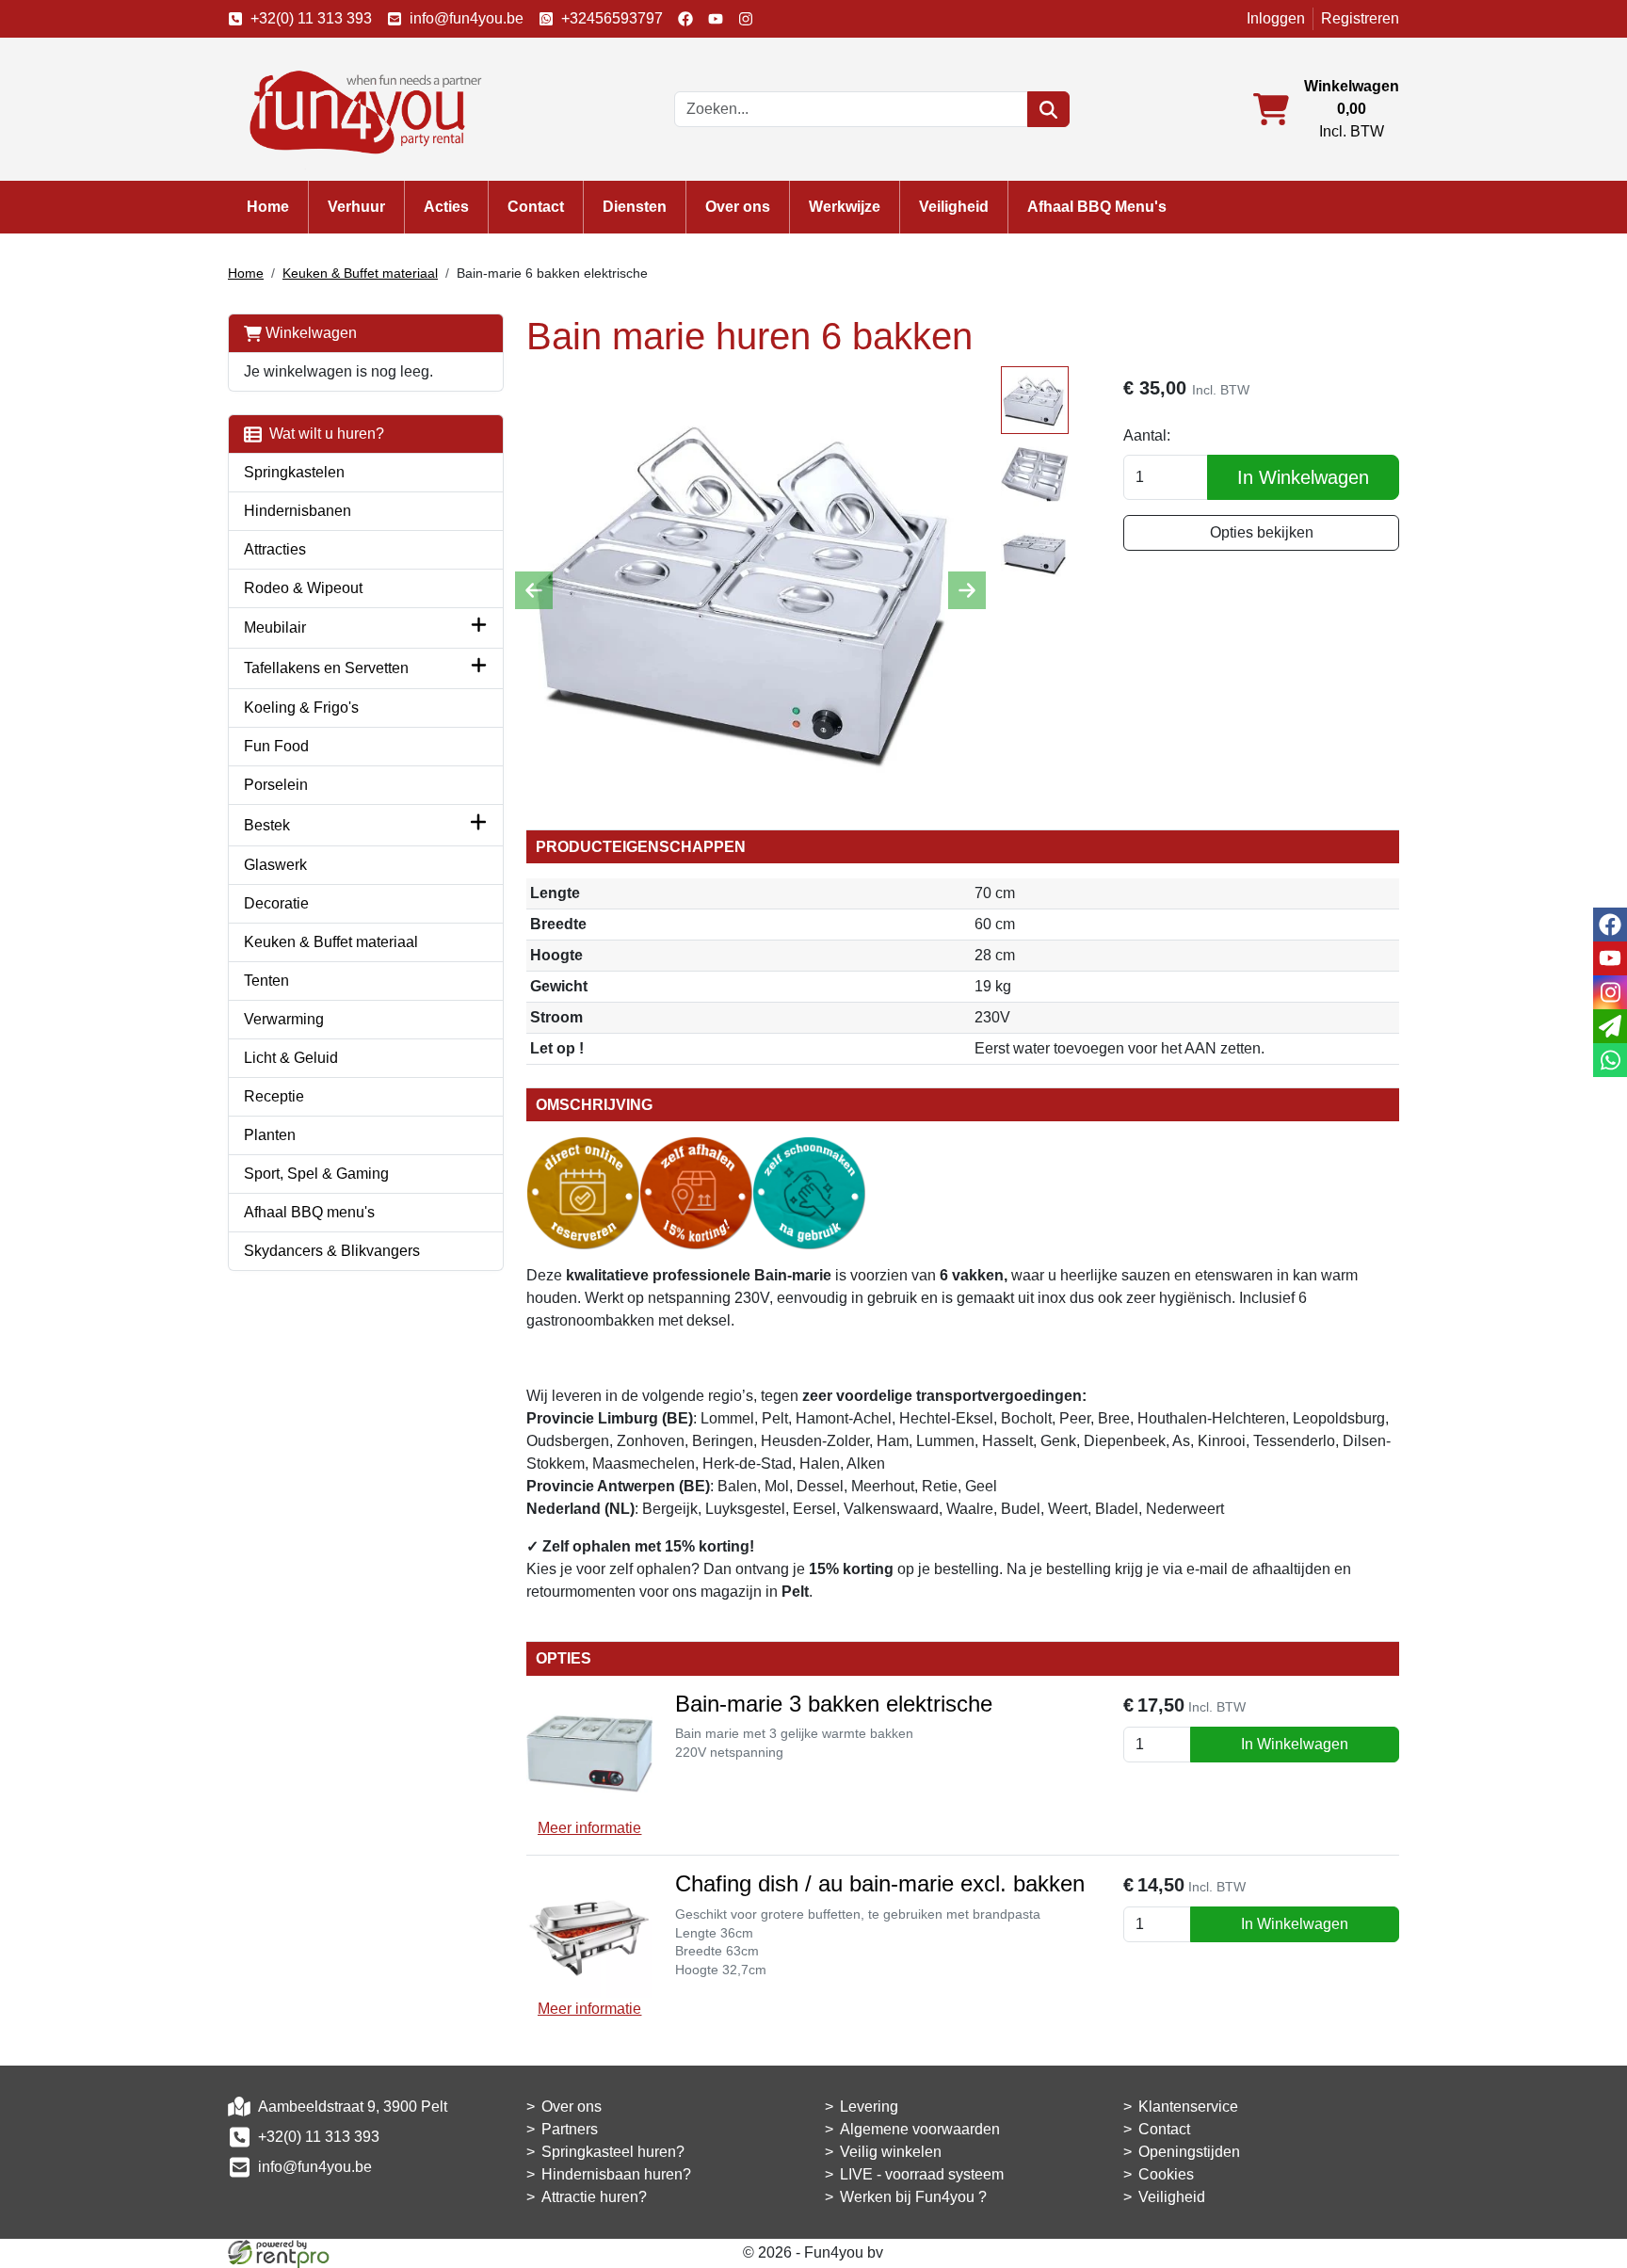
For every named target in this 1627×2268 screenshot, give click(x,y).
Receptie (274, 1096)
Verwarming (284, 1019)
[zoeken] (1048, 109)
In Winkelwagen (1303, 477)
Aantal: (1147, 435)
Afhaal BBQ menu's (309, 1212)
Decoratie (276, 903)
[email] (1610, 1026)
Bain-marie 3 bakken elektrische (834, 1704)
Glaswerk (275, 865)
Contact (536, 207)
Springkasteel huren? (613, 2152)
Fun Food (276, 746)
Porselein (276, 785)
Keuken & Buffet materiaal (360, 273)
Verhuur (356, 207)
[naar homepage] (360, 108)
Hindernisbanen (298, 511)
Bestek (267, 825)
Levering (869, 2107)
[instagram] (746, 19)
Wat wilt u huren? (323, 434)
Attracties (275, 549)
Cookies (1166, 2174)
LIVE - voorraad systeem (922, 2174)
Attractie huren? (594, 2197)
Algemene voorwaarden (920, 2129)
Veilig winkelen (891, 2152)
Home (268, 207)
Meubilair (275, 627)
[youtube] (716, 19)
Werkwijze (845, 207)
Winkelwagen (309, 333)
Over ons (738, 207)
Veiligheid (954, 207)
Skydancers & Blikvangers (332, 1251)
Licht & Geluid (291, 1058)
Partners (570, 2129)
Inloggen (1276, 18)
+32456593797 (612, 18)
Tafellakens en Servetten (326, 668)
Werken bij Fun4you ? (913, 2197)
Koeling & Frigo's (301, 708)
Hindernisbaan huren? (616, 2174)
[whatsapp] (1610, 1060)
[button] (479, 628)
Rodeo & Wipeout (303, 588)
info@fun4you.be (467, 18)
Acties (446, 207)
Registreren (1360, 18)
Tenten (266, 981)
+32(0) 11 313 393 (311, 18)
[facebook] (685, 19)
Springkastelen (294, 472)
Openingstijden (1189, 2152)
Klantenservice (1188, 2107)
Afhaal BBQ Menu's (1097, 207)
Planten (270, 1135)
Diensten (635, 207)
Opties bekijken (1262, 532)
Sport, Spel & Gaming (316, 1174)
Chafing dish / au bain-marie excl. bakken (880, 1883)
